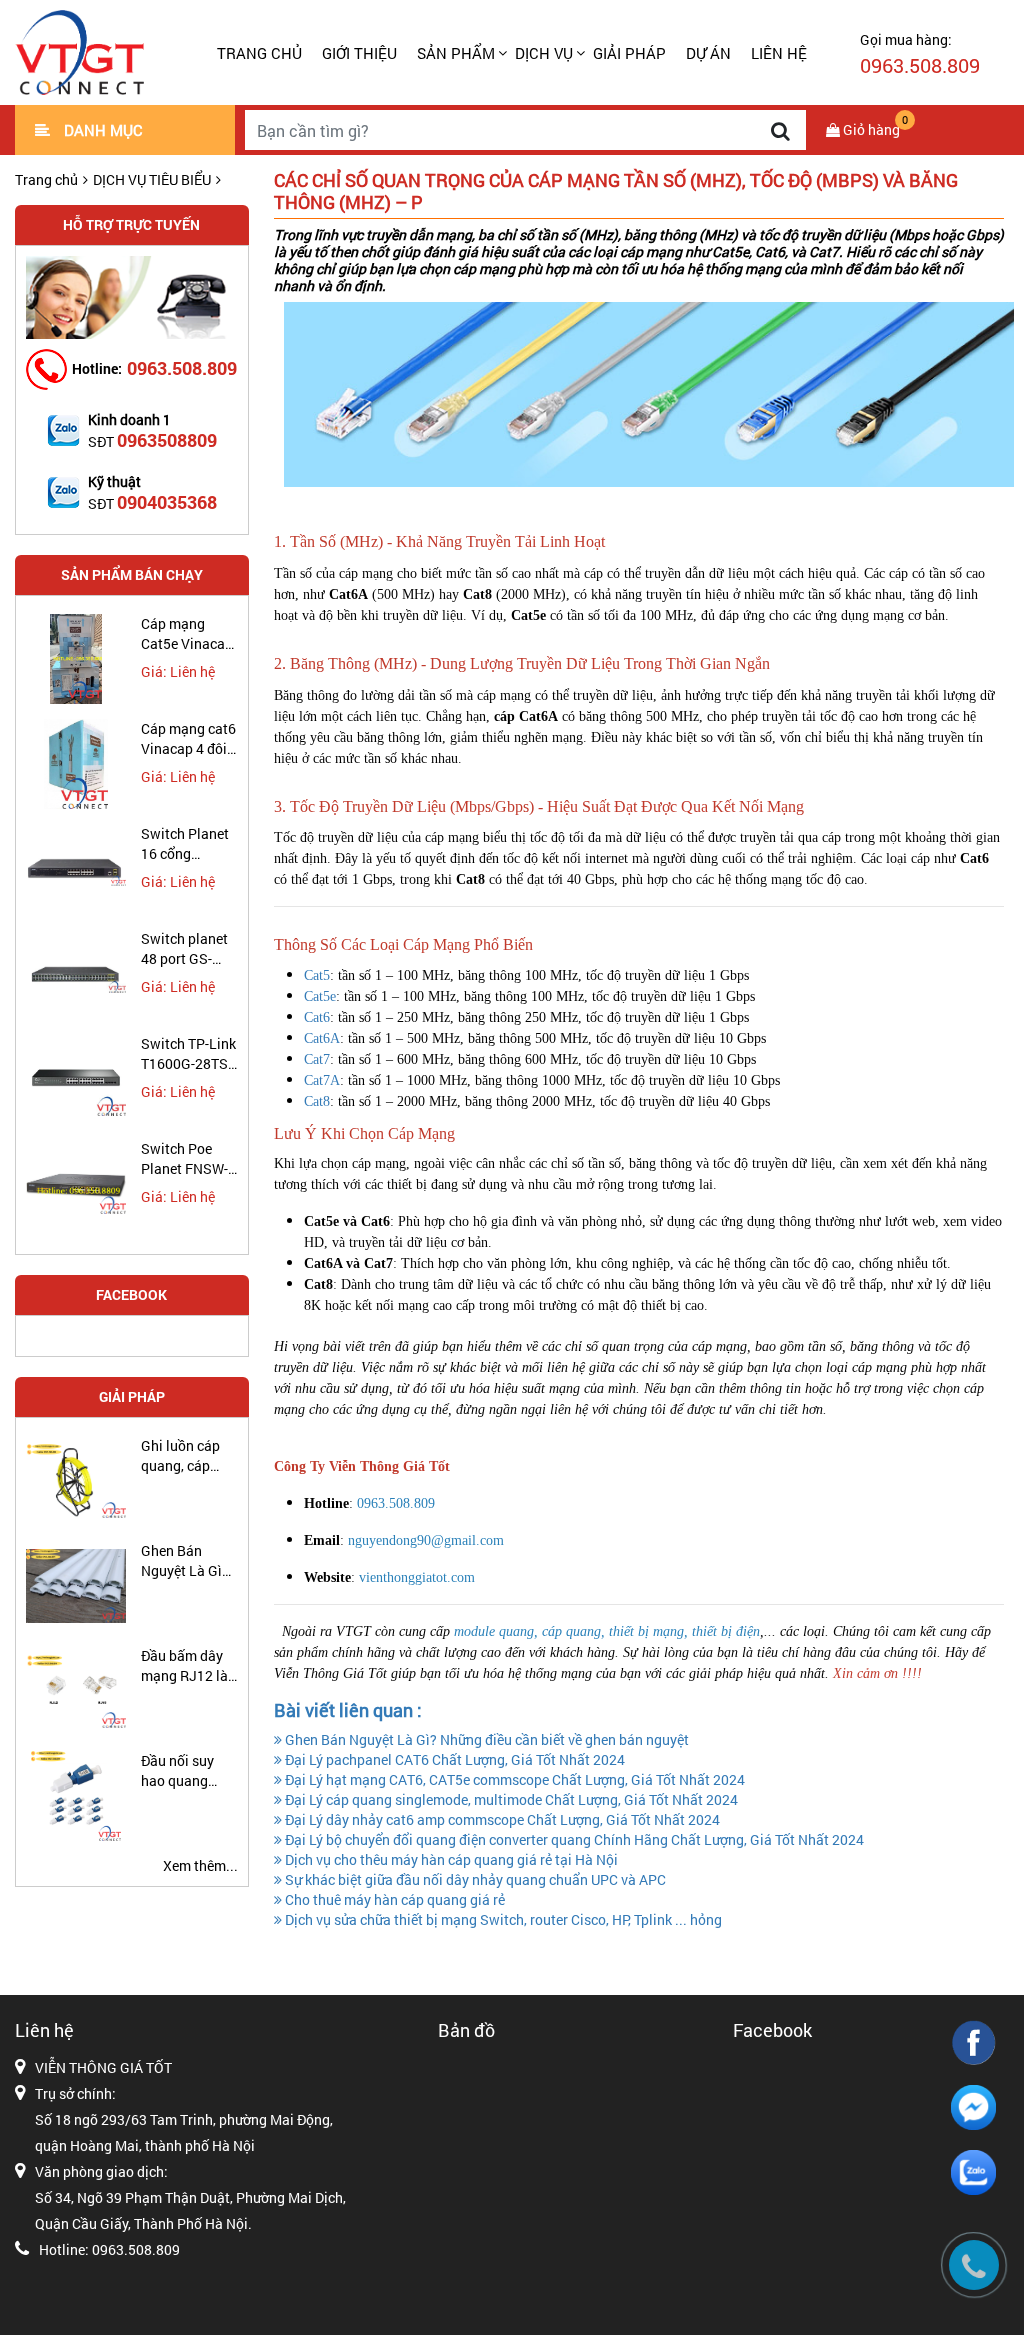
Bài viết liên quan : (348, 1710)
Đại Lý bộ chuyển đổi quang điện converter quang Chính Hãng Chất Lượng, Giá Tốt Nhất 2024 (573, 1839)
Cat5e (320, 996)
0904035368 (167, 502)
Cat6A (322, 1038)
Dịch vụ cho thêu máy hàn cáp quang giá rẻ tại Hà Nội (450, 1859)
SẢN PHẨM (456, 53)
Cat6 (317, 1017)
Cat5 (317, 975)
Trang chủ (259, 53)
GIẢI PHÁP (629, 53)
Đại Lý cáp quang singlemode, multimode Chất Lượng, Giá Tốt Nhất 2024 (510, 1799)
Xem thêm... (200, 1865)
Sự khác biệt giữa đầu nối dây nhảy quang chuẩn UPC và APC (474, 1879)
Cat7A (322, 1080)
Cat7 (317, 1059)
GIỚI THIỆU (359, 53)
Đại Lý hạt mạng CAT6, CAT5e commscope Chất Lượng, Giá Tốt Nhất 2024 (513, 1779)
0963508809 (167, 440)
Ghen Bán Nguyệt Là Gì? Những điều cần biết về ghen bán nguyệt (485, 1739)
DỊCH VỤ (544, 53)
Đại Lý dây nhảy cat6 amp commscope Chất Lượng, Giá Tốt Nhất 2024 (501, 1819)
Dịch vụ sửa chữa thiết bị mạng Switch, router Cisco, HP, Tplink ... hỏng (502, 1919)
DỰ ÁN (708, 53)
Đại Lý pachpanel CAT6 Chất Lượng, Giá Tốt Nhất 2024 (453, 1759)
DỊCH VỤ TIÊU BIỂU (152, 179)
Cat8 (317, 1101)
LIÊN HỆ (779, 53)
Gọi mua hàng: (920, 54)
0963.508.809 (182, 368)
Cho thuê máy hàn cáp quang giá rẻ (393, 1899)
